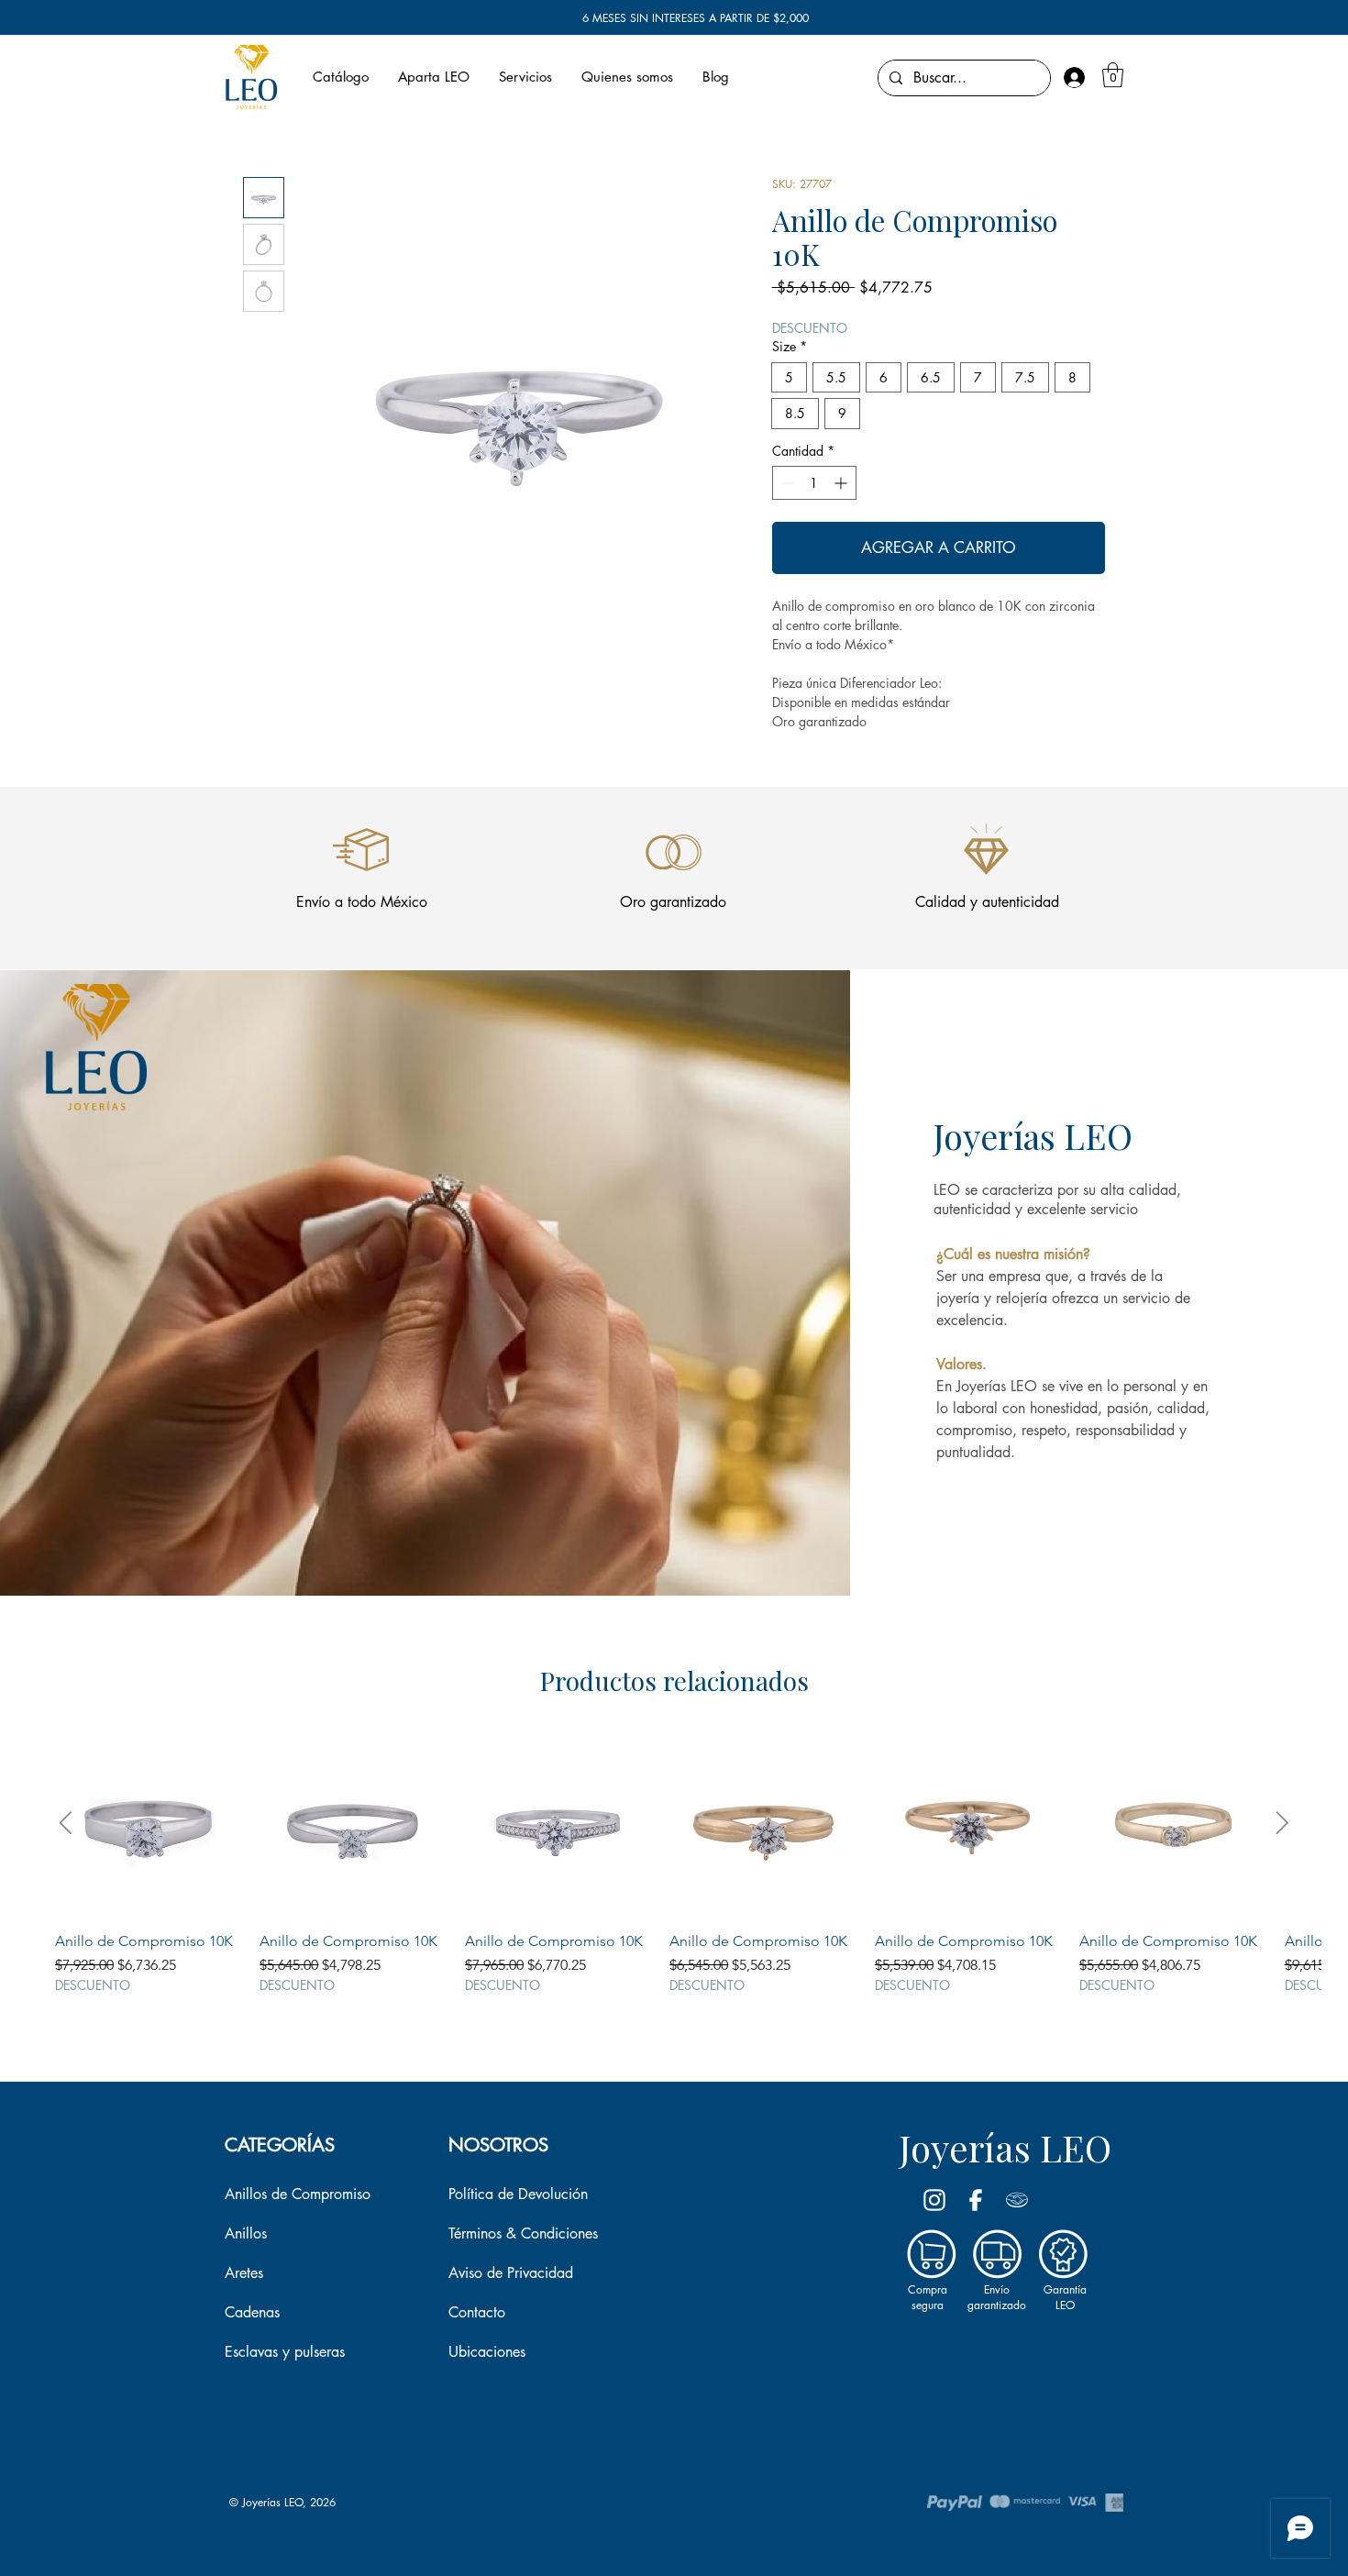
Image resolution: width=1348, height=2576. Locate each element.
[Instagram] (934, 2200)
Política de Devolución (518, 2194)
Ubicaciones (487, 2352)
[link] (1113, 75)
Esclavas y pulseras (285, 2352)
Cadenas (252, 2312)
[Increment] (842, 483)
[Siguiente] (1282, 1823)
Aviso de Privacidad (511, 2273)
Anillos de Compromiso (298, 2194)
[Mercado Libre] (1017, 2200)
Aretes (244, 2273)
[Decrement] (786, 483)
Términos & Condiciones (523, 2233)
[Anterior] (66, 1823)
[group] (674, 1871)
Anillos (246, 2233)
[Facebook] (976, 2200)
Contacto (477, 2312)
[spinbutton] (814, 483)
